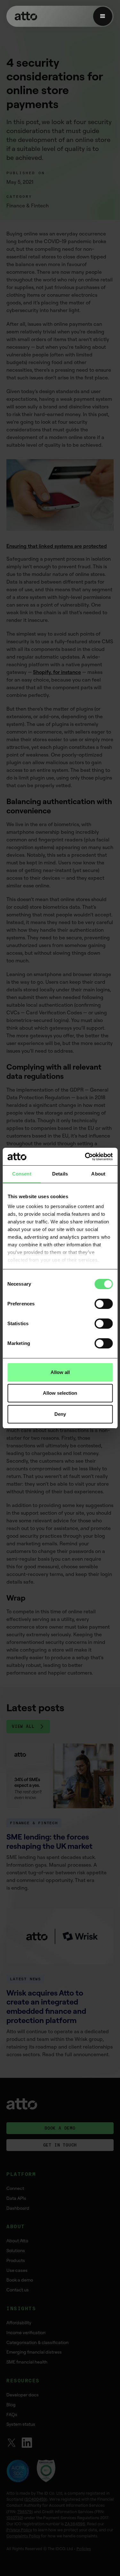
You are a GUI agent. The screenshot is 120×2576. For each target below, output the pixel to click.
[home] (24, 16)
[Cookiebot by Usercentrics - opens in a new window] (85, 1157)
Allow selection (60, 1393)
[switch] (104, 1304)
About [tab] (98, 1174)
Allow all (60, 1372)
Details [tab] (60, 1174)
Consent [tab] (22, 1174)
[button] (103, 16)
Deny (60, 1414)
